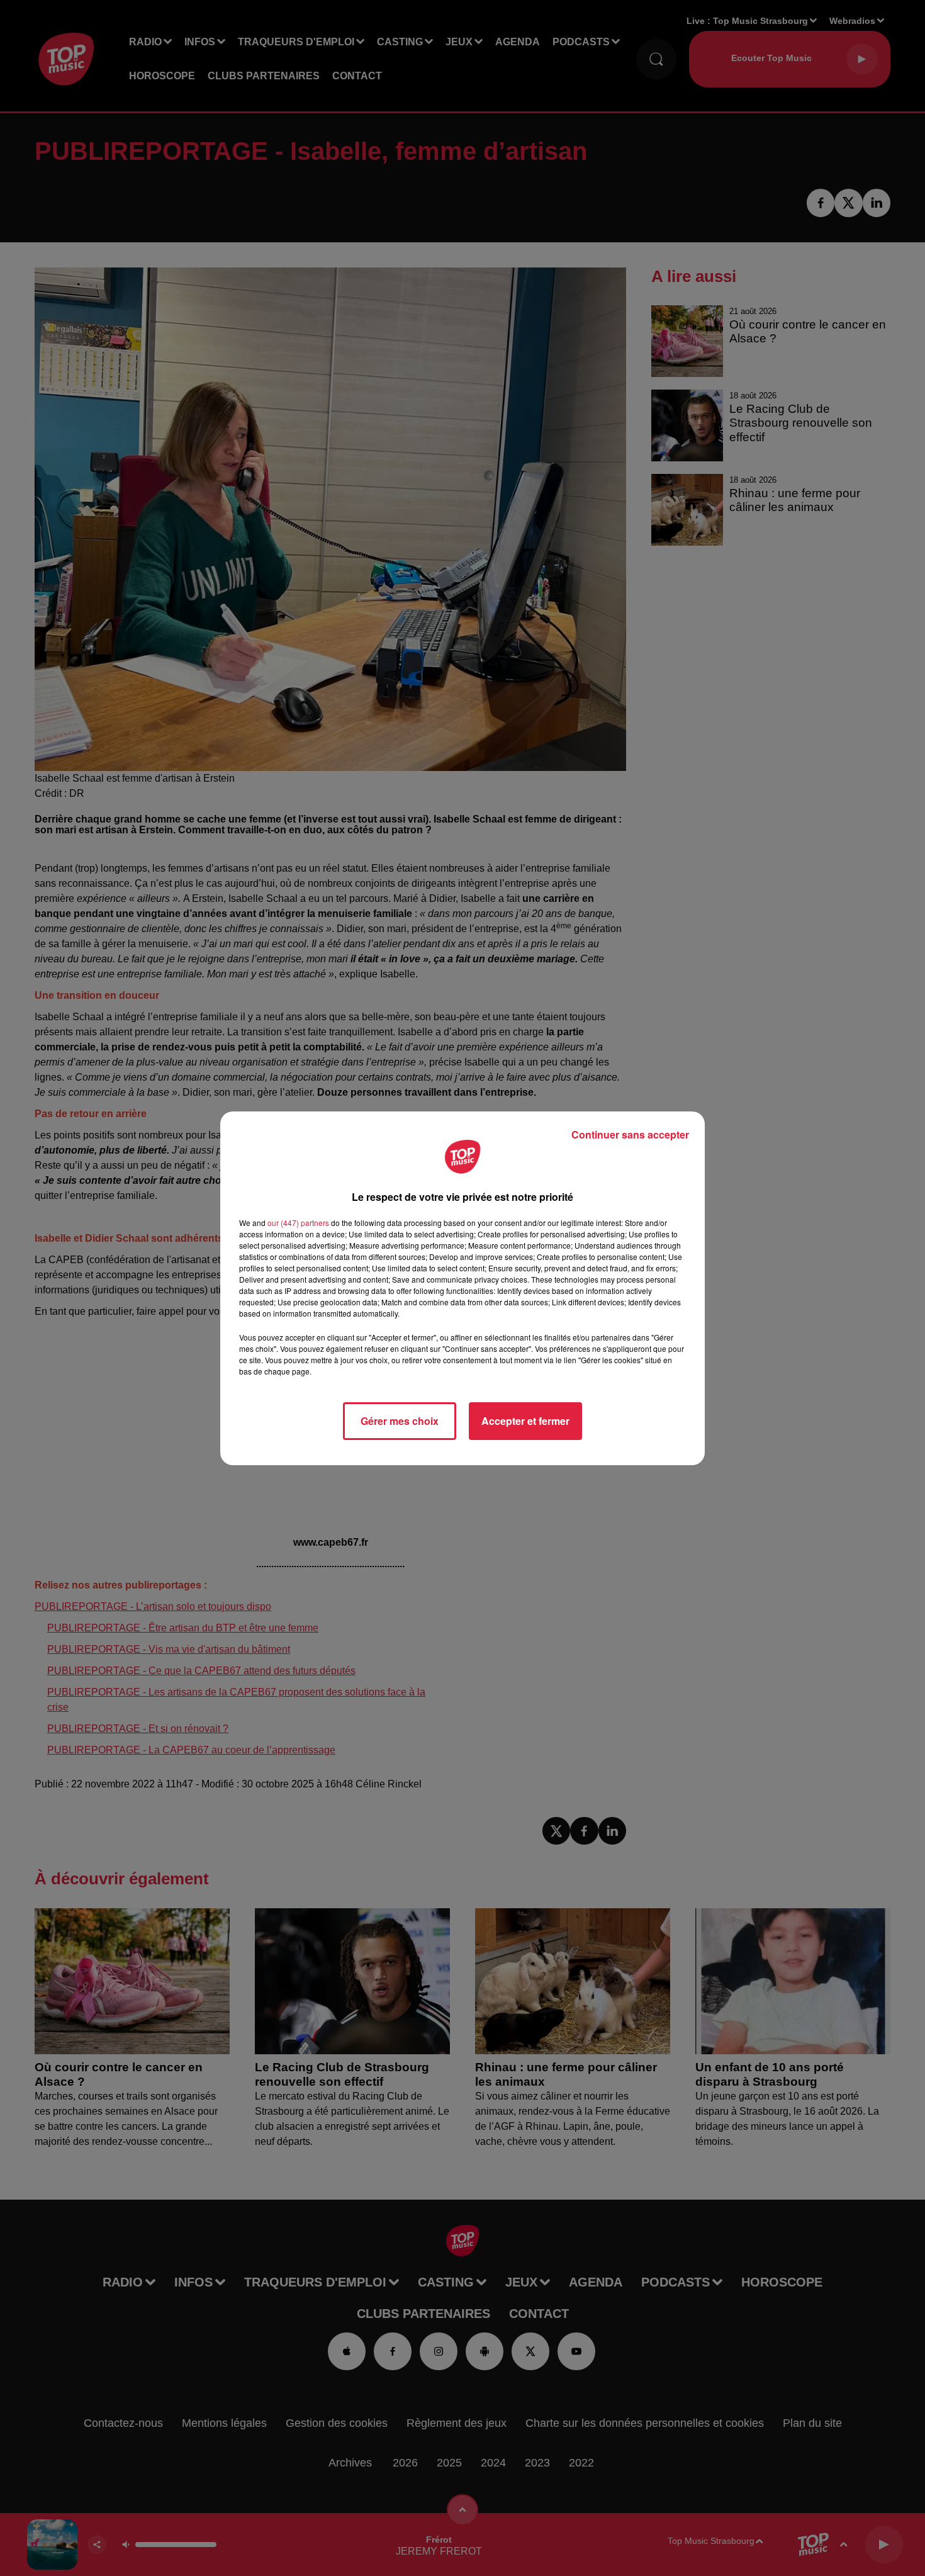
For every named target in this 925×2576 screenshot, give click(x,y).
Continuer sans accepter (630, 1134)
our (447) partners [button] (298, 1223)
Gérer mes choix (400, 1421)
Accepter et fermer (525, 1421)
